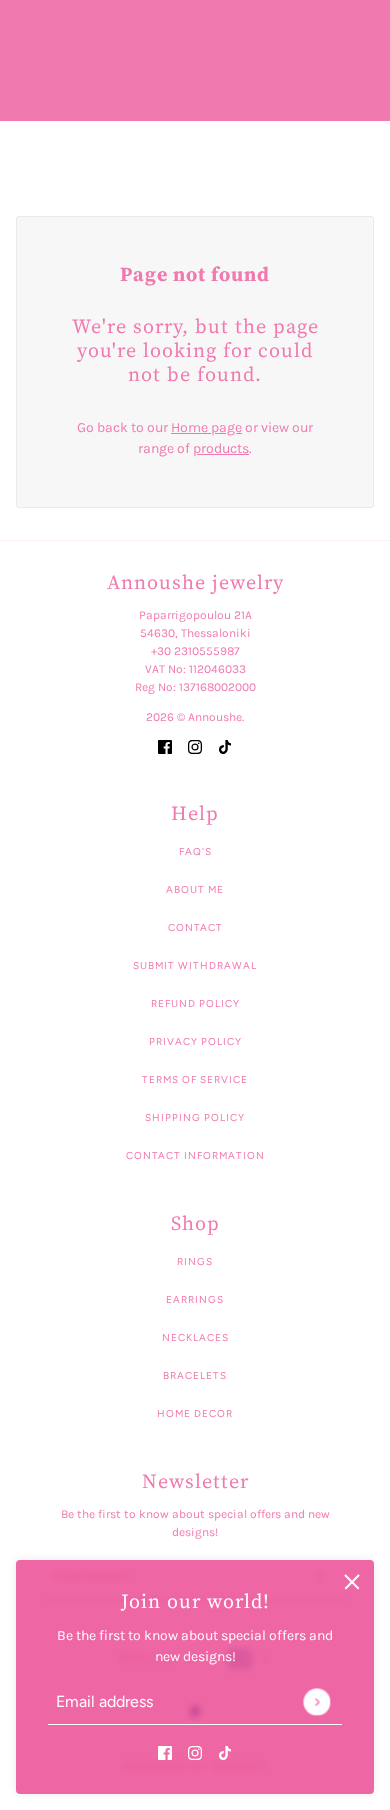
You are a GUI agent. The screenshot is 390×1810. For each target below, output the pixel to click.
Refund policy (195, 1003)
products (221, 448)
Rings (195, 1261)
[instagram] (195, 1751)
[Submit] (316, 1701)
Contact (195, 927)
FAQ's (195, 851)
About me (195, 889)
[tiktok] (225, 1751)
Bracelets (195, 1375)
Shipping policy (195, 1117)
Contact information (195, 1155)
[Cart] (363, 152)
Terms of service (195, 1079)
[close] (352, 1582)
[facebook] (165, 1751)
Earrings (195, 1299)
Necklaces (195, 1337)
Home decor (195, 1413)
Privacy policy (195, 1041)
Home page (206, 427)
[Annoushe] (195, 152)
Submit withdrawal (195, 965)
